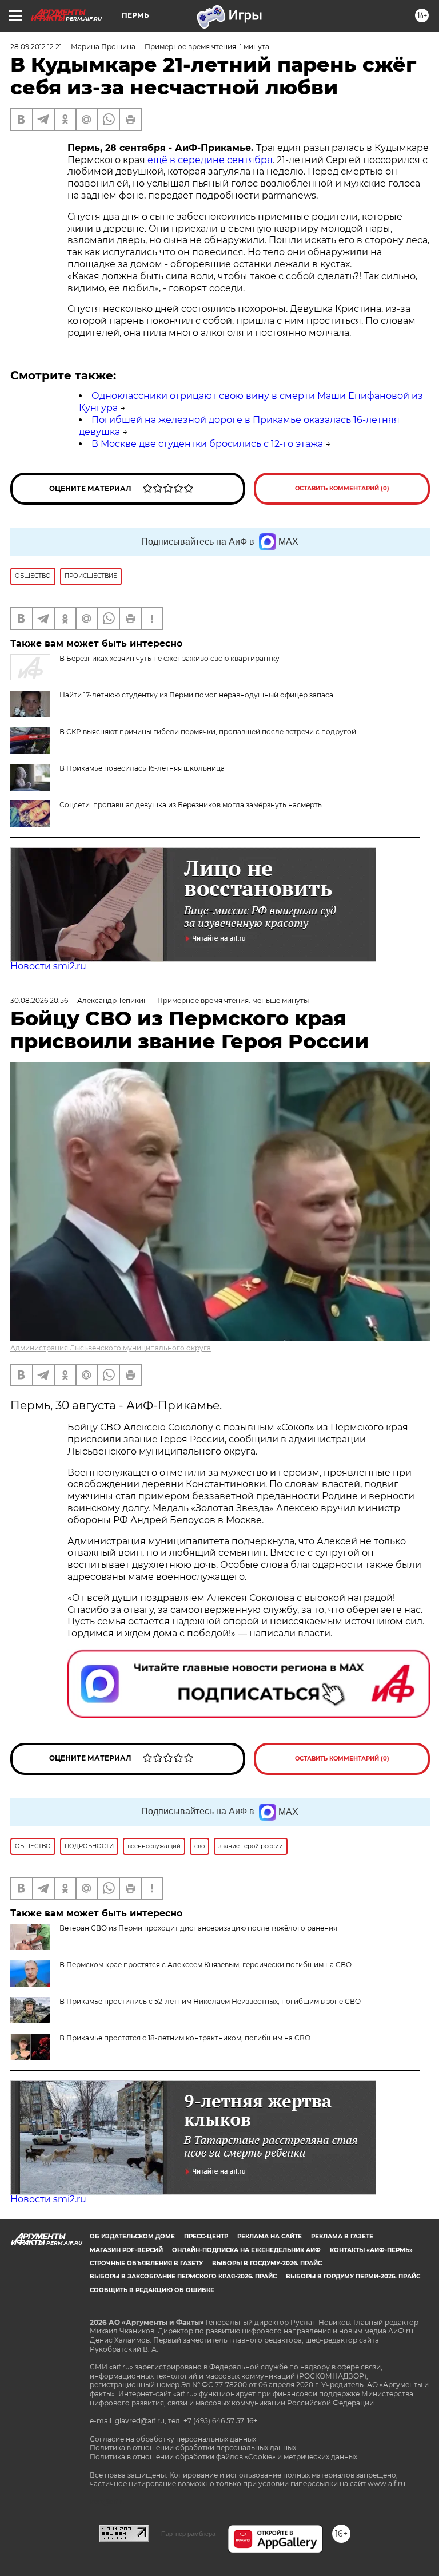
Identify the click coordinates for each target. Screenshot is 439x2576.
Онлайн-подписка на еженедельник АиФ (246, 2250)
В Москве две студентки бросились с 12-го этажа (207, 444)
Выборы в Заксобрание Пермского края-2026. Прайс (183, 2276)
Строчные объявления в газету (146, 2263)
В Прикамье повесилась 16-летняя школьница (142, 768)
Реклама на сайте (270, 2236)
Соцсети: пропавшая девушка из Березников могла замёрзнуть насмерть (191, 805)
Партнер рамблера (188, 2534)
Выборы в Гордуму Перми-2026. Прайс (353, 2276)
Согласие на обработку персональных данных (173, 2439)
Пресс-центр (206, 2236)
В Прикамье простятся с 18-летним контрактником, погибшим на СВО (185, 2038)
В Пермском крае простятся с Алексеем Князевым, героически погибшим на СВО (205, 1965)
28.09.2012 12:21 (36, 47)
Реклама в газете (342, 2236)
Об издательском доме (132, 2236)
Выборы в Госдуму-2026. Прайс (267, 2263)
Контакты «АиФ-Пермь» (371, 2250)
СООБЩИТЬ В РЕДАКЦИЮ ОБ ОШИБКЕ (152, 2290)
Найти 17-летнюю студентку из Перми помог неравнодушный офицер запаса (196, 695)
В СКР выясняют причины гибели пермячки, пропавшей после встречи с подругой (208, 732)
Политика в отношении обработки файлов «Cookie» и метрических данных (224, 2457)
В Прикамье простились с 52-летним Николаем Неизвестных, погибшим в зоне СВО (210, 2001)
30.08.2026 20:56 (39, 1000)
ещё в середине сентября (210, 160)
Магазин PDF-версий (126, 2250)
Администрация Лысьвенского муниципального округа (111, 1348)
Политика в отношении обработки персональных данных (193, 2448)
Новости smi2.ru (48, 966)
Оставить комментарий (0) (342, 488)
